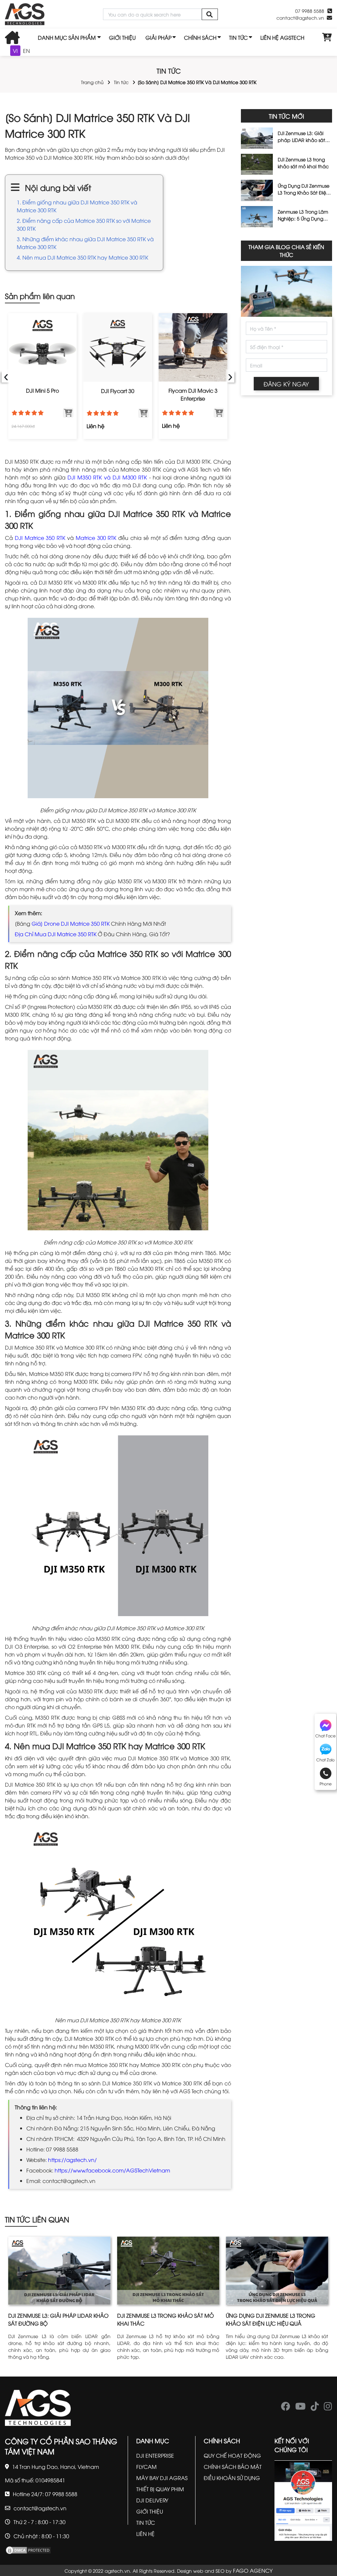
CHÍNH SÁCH (200, 37)
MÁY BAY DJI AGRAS (162, 2478)
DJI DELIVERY (152, 2500)
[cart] (327, 37)
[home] (25, 14)
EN (26, 51)
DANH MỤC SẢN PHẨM (67, 37)
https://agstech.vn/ (72, 2160)
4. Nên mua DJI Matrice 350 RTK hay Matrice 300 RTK (82, 257)
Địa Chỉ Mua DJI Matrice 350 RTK (56, 934)
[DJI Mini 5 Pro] (43, 348)
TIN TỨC (238, 37)
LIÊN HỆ (145, 2534)
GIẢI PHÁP (158, 37)
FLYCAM (146, 2467)
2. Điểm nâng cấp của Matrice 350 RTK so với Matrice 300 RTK (84, 224)
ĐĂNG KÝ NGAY (286, 384)
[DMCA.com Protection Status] (28, 2549)
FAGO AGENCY (253, 2570)
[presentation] (6, 376)
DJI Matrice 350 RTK (40, 538)
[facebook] (286, 2408)
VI (15, 51)
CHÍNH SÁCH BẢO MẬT (233, 2467)
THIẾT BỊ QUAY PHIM (160, 2489)
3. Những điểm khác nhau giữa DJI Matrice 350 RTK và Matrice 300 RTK (85, 243)
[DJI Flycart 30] (118, 348)
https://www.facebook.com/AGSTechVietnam (112, 2170)
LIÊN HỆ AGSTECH (282, 37)
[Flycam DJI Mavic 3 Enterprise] (193, 348)
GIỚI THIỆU (122, 37)
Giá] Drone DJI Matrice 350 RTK (71, 923)
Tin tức (121, 82)
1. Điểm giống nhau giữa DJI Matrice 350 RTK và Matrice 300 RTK (77, 206)
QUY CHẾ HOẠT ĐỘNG (232, 2455)
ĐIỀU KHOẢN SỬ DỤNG (232, 2478)
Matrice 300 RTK (96, 538)
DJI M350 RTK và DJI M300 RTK (107, 477)
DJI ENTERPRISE (155, 2455)
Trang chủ (92, 82)
